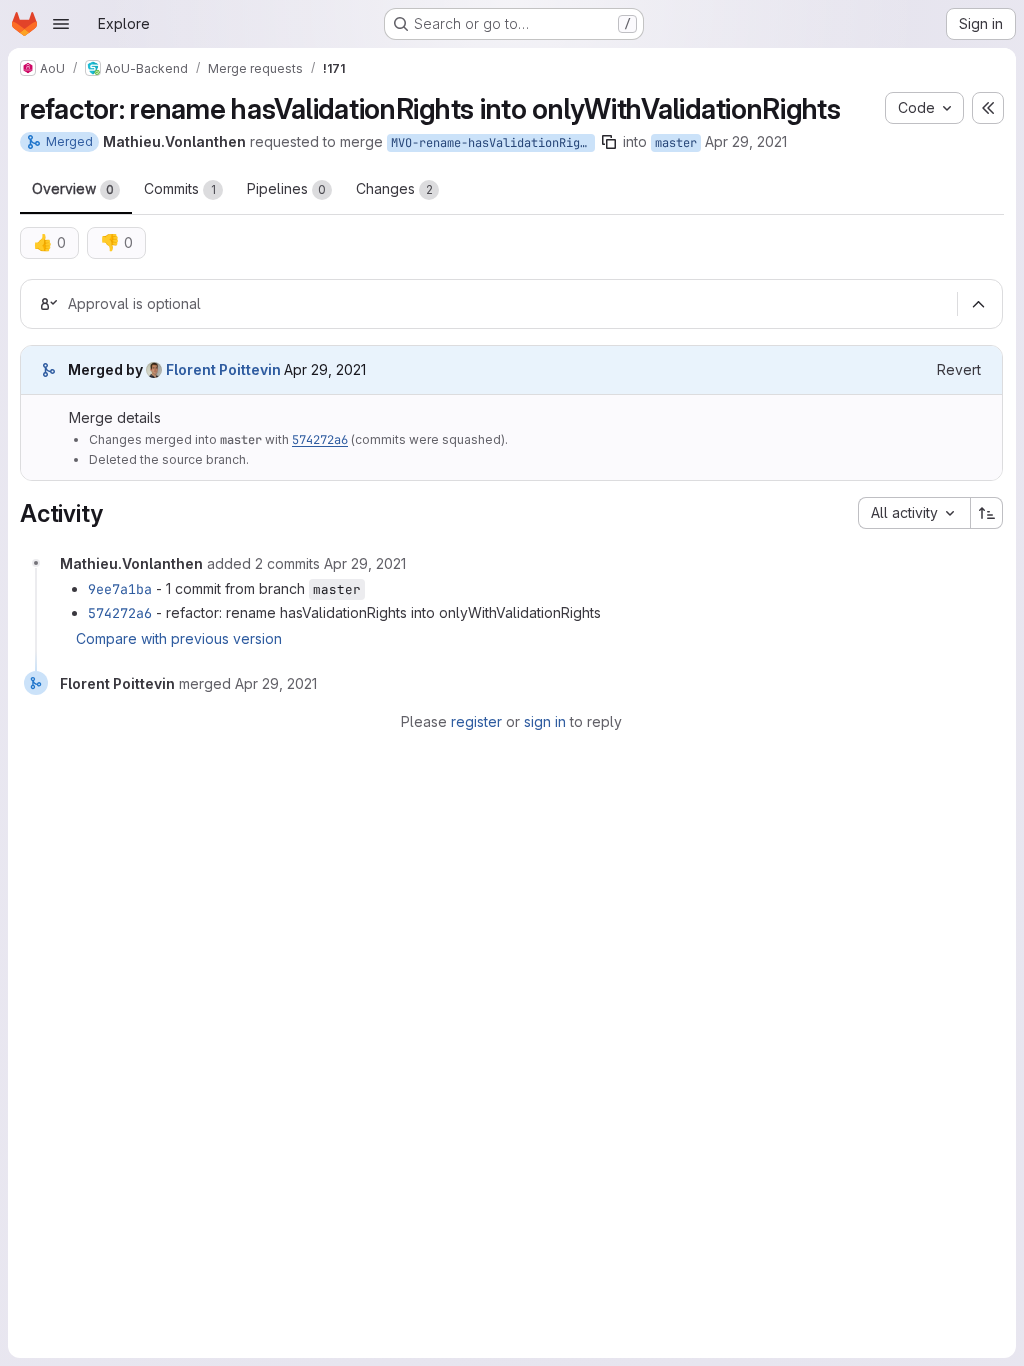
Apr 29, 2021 (746, 141)
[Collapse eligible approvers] (978, 305)
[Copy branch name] (609, 142)
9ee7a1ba (120, 589)
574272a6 (320, 440)
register (476, 721)
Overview (73, 188)
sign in (545, 721)
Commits (180, 188)
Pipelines (286, 188)
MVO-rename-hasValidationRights (493, 143)
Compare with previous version (179, 638)
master (676, 143)
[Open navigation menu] (61, 24)
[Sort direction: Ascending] (987, 513)
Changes (394, 188)
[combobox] (914, 513)
